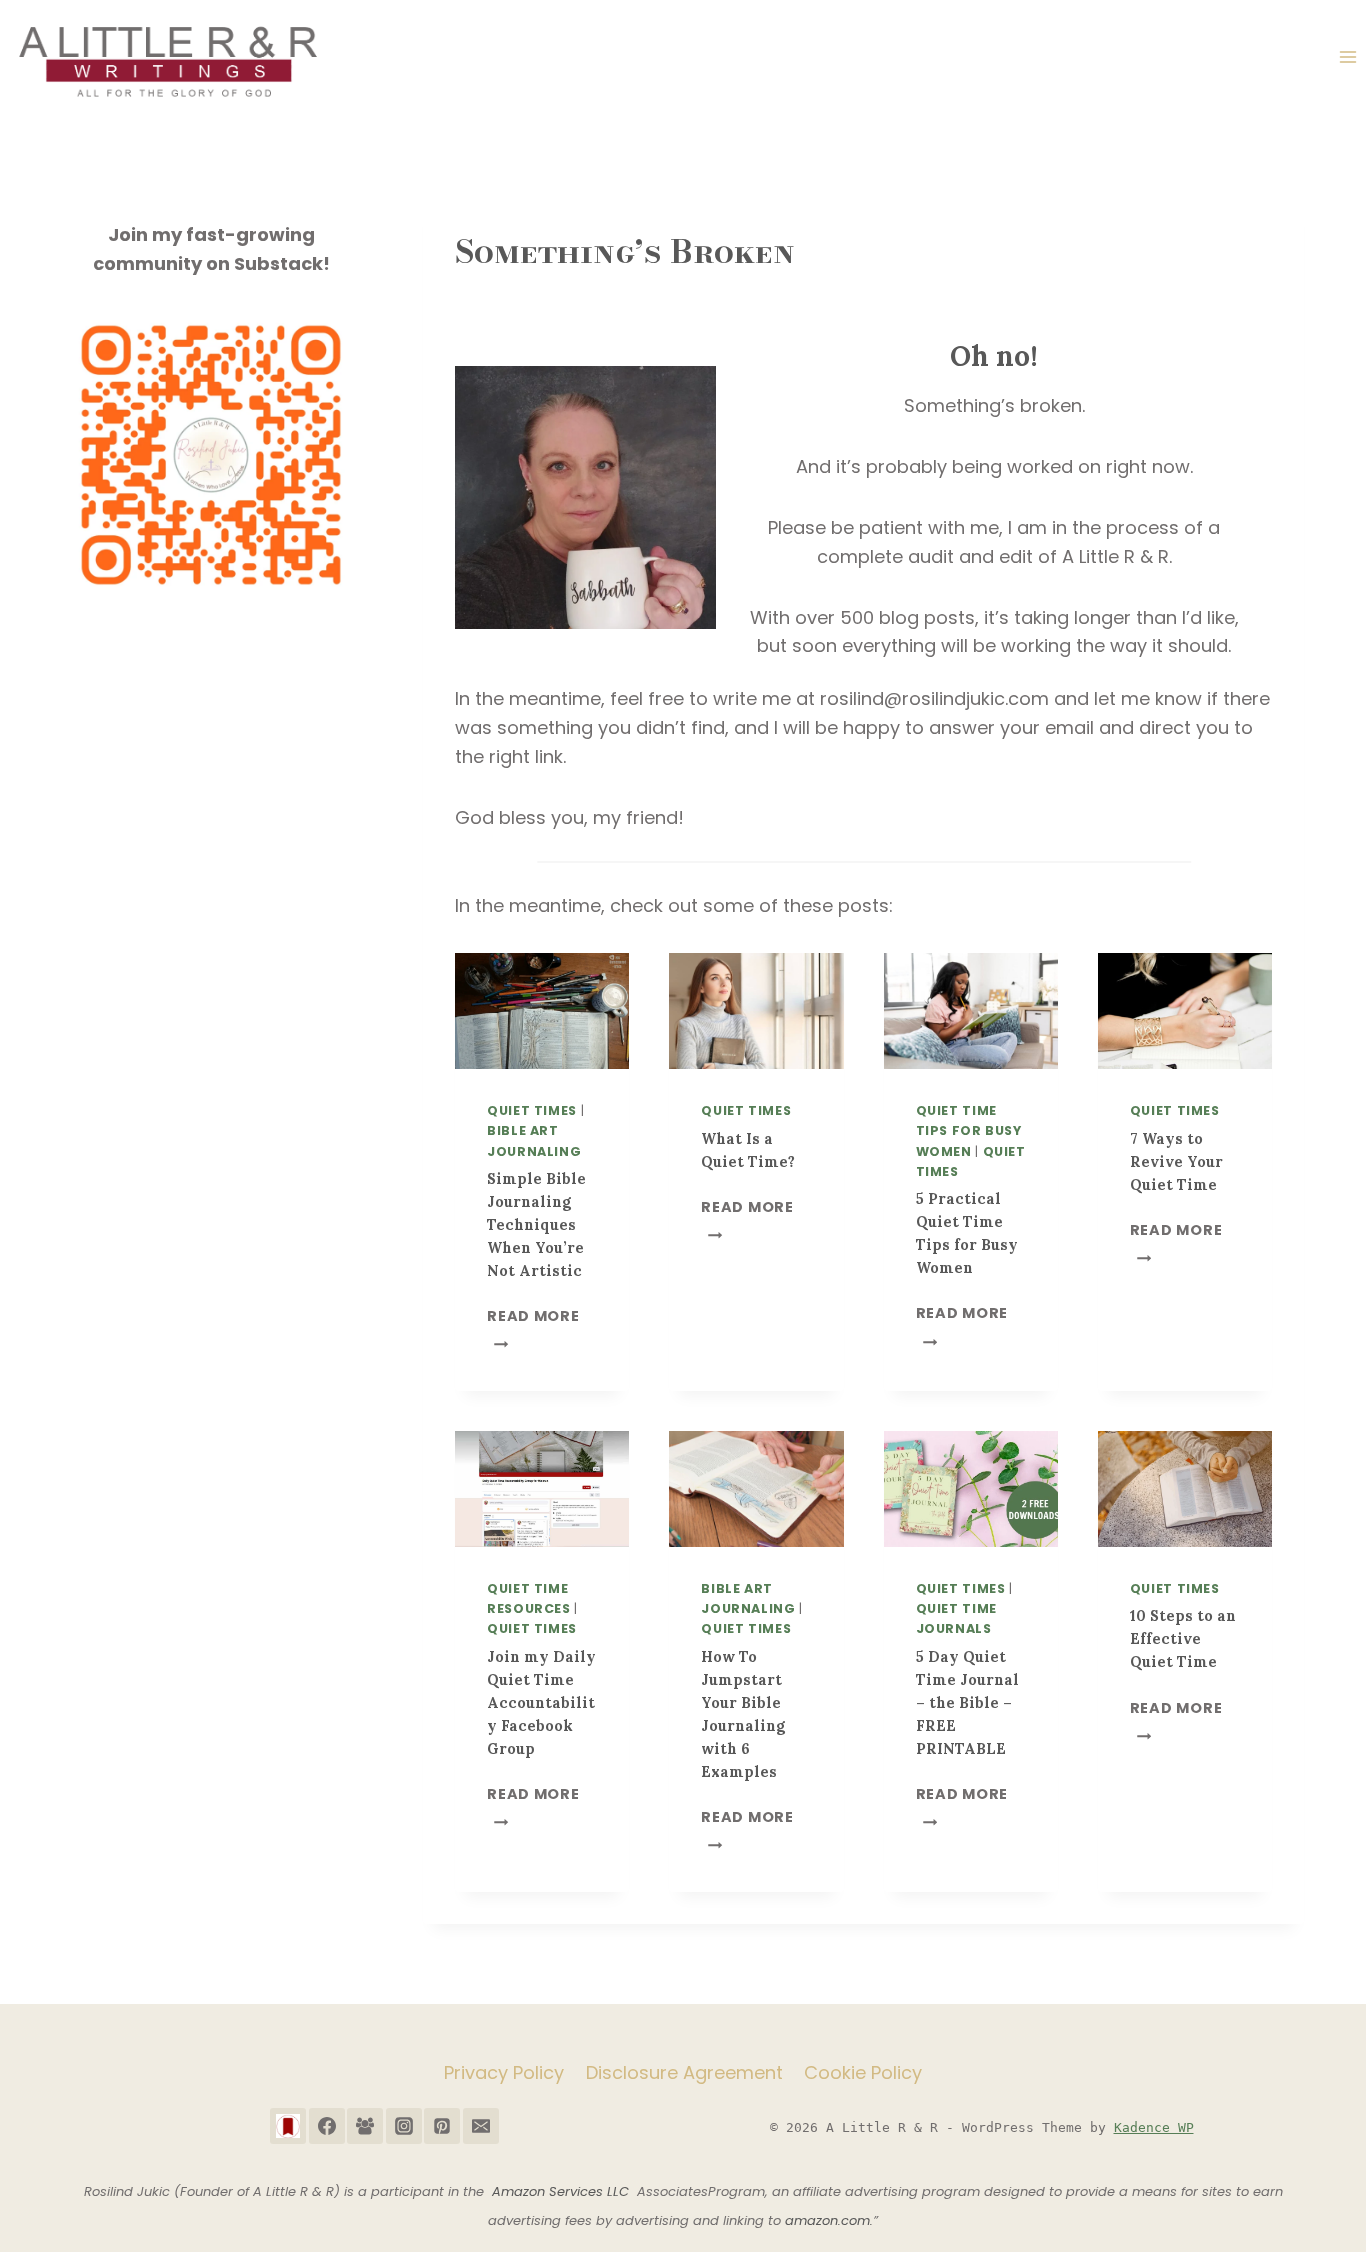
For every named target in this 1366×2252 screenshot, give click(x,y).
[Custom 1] (288, 2126)
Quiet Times (532, 1110)
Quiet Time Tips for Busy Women (969, 1130)
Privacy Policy (504, 2072)
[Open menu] (1347, 57)
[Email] (481, 2126)
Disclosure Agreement (684, 2072)
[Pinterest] (442, 2126)
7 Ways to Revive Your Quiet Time (1176, 1162)
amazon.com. (829, 2220)
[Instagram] (404, 2126)
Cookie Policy (863, 2072)
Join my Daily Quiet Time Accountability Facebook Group (541, 1703)
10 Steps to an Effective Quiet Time (1183, 1639)
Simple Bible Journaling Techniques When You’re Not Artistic (536, 1225)
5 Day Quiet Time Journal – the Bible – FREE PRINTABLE (967, 1703)
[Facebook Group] (365, 2126)
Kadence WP (1154, 2127)
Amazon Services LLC (564, 2191)
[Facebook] (327, 2126)
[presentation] (542, 1011)
